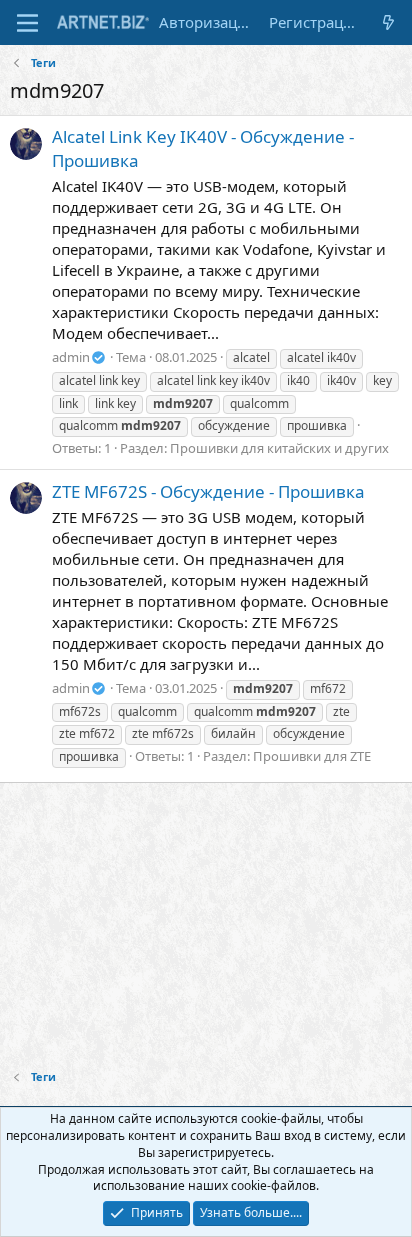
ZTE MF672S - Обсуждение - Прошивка (208, 491)
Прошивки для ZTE (312, 756)
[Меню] (27, 23)
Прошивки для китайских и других (279, 448)
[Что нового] (388, 22)
